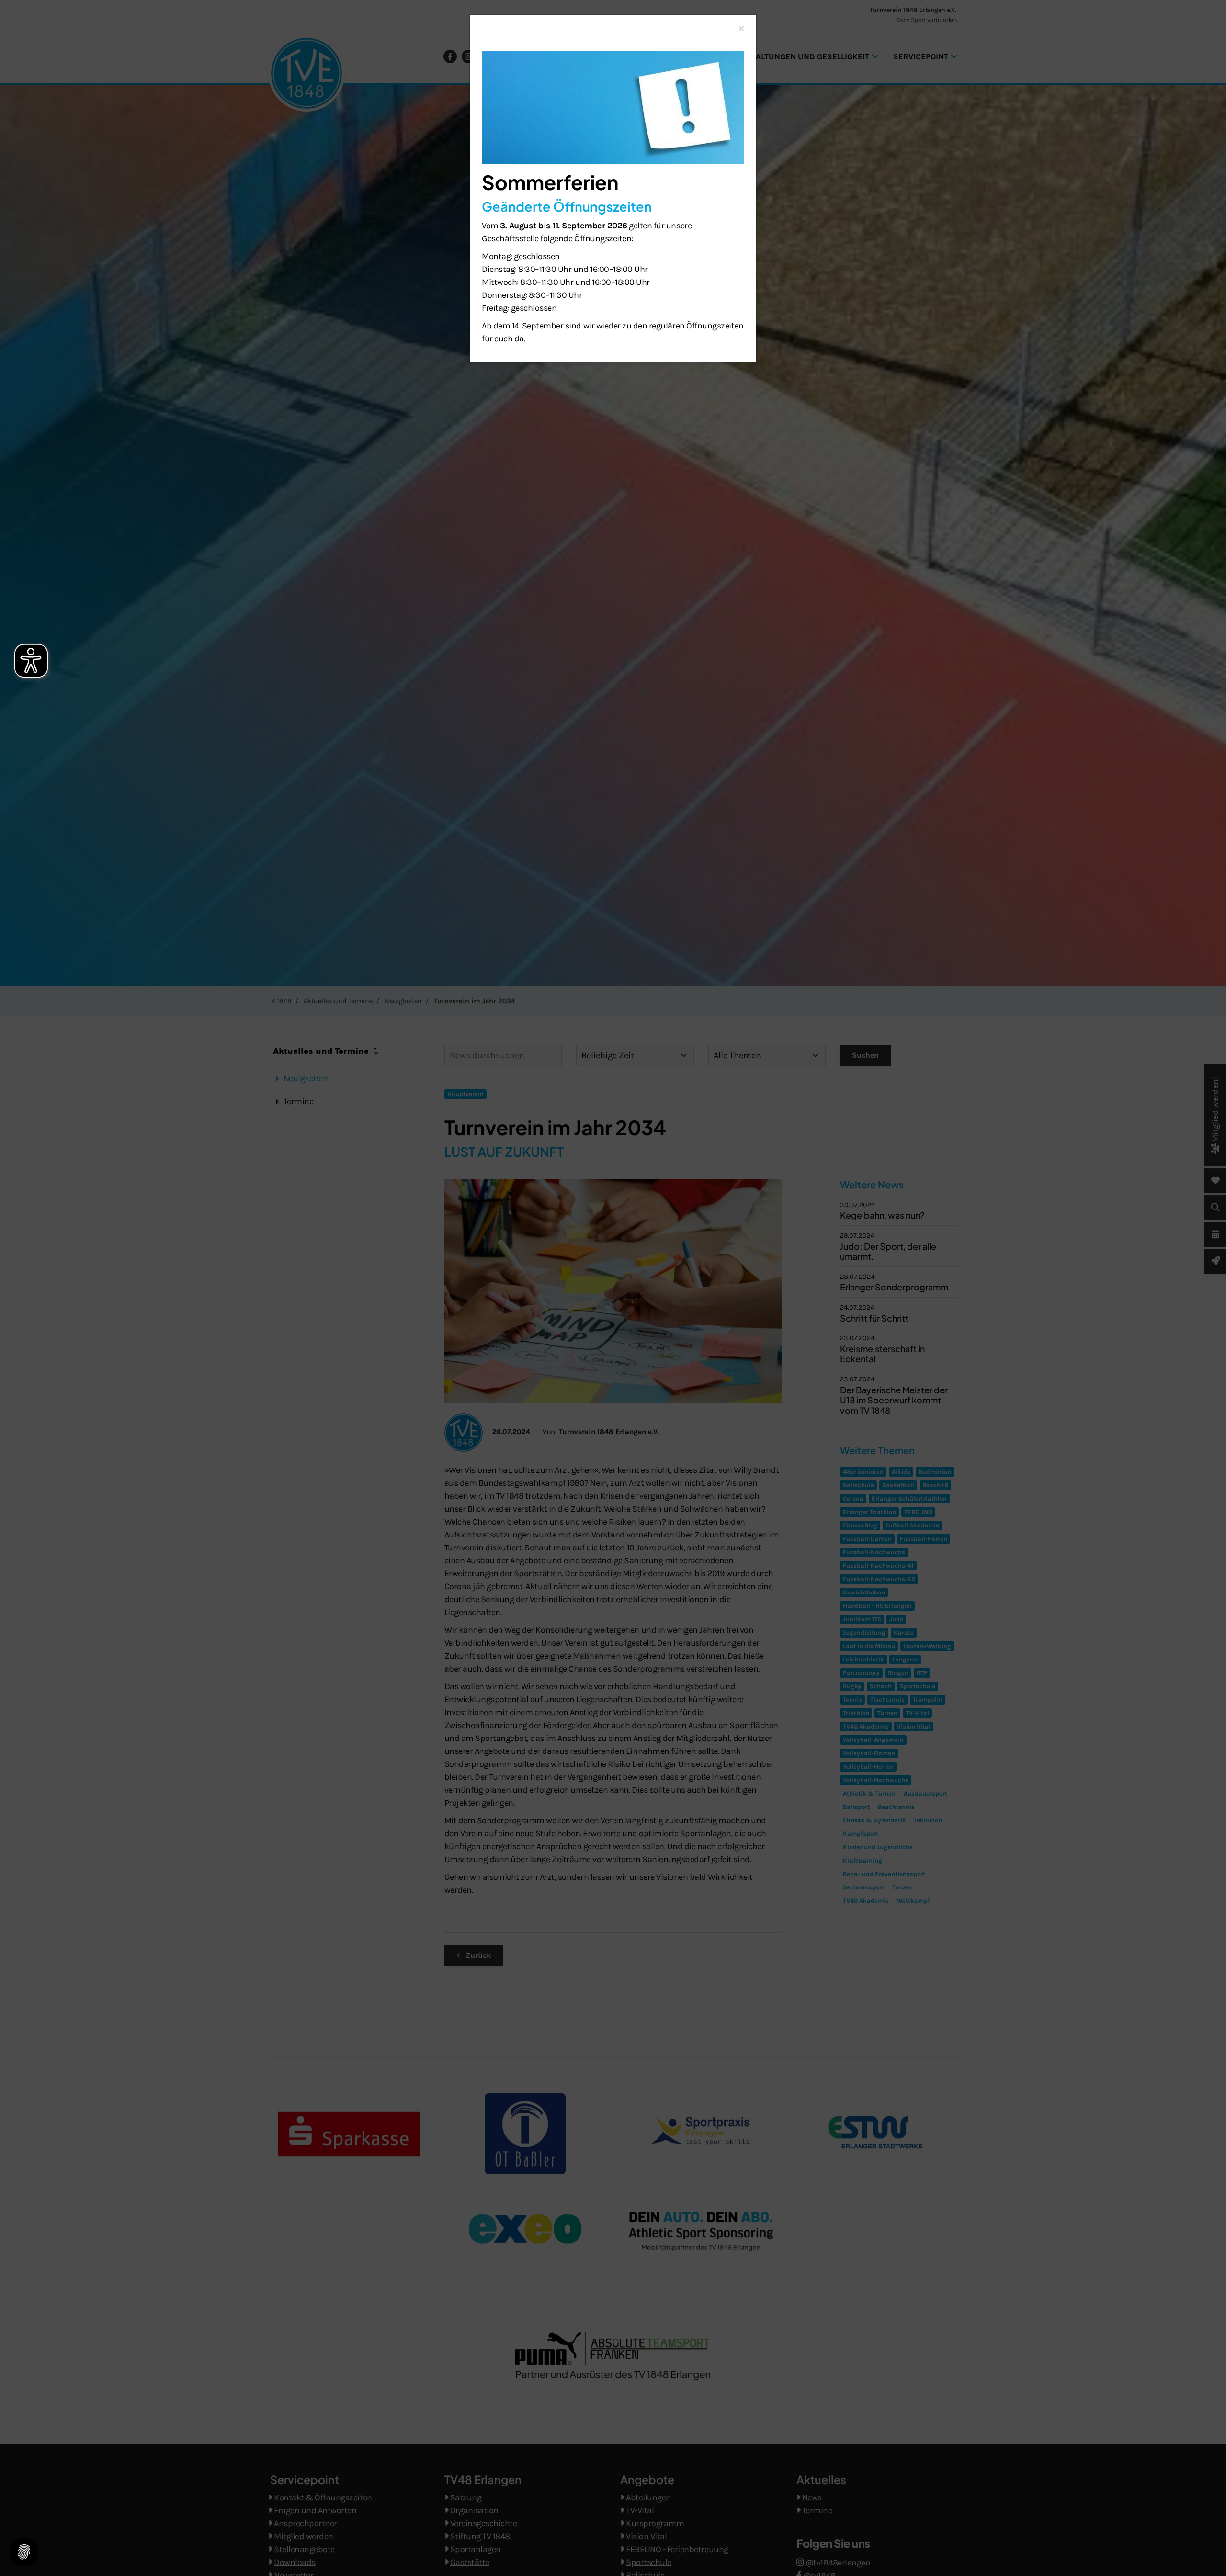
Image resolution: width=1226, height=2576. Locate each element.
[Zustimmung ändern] (24, 2552)
